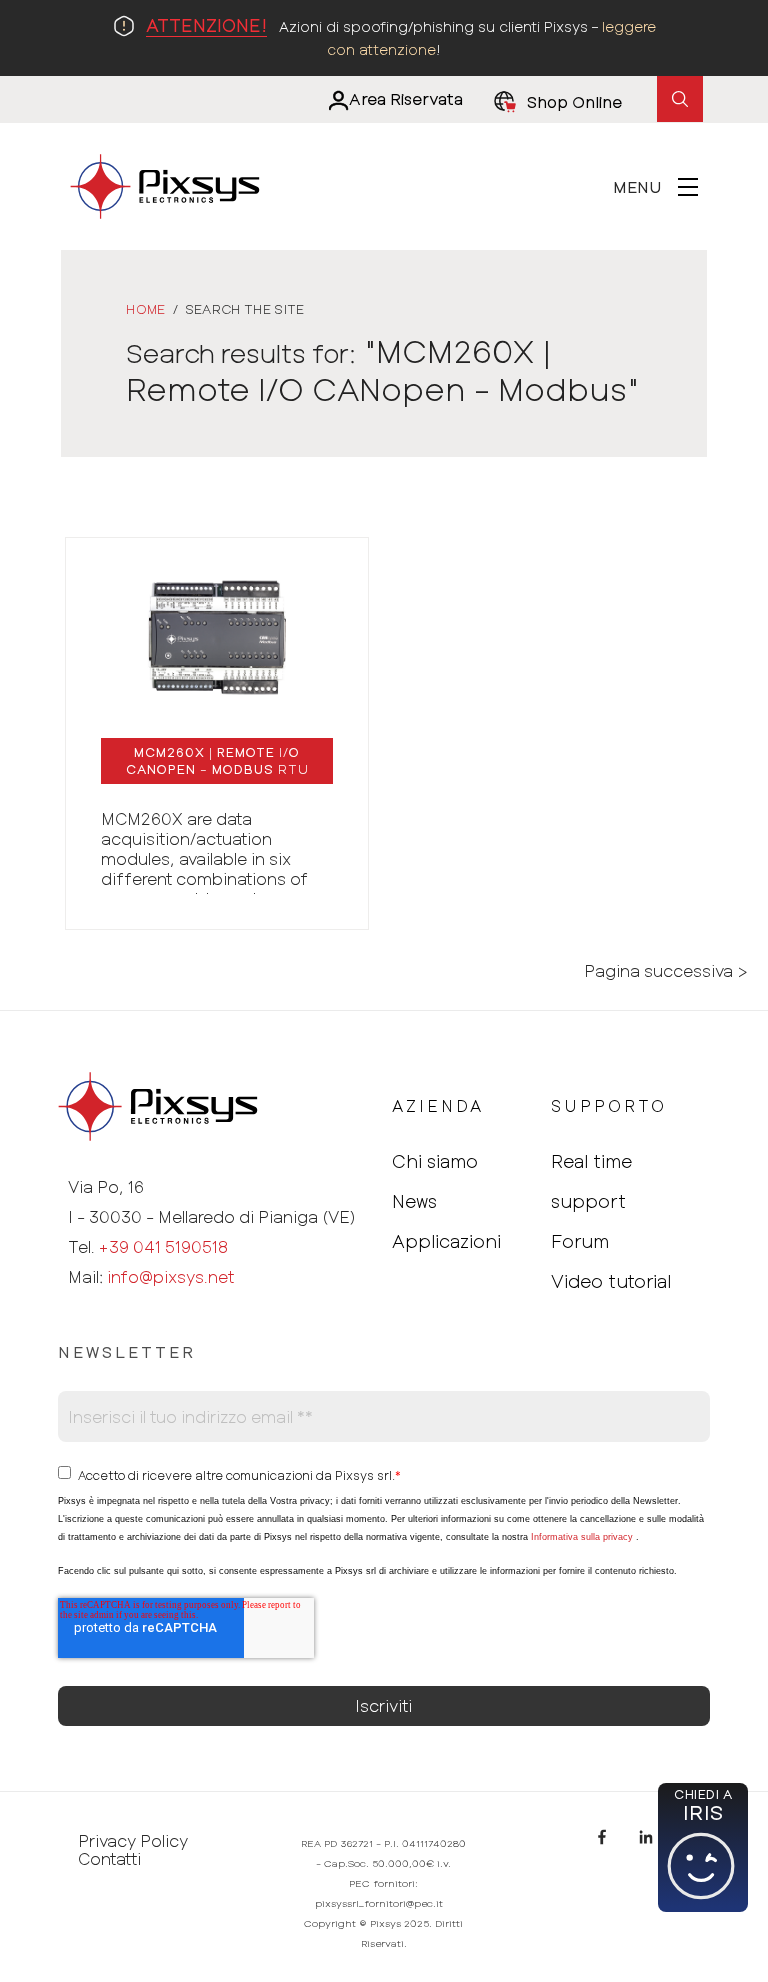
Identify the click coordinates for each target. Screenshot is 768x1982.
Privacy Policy (133, 1841)
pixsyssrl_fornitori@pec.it (379, 1903)
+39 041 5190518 (163, 1246)
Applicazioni (446, 1241)
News (414, 1201)
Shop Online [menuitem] (574, 101)
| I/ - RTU (217, 760)
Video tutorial (611, 1281)
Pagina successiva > (666, 971)
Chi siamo (435, 1161)
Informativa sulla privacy (582, 1537)
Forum (580, 1241)
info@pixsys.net (170, 1276)
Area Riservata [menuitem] (406, 98)
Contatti (109, 1859)
